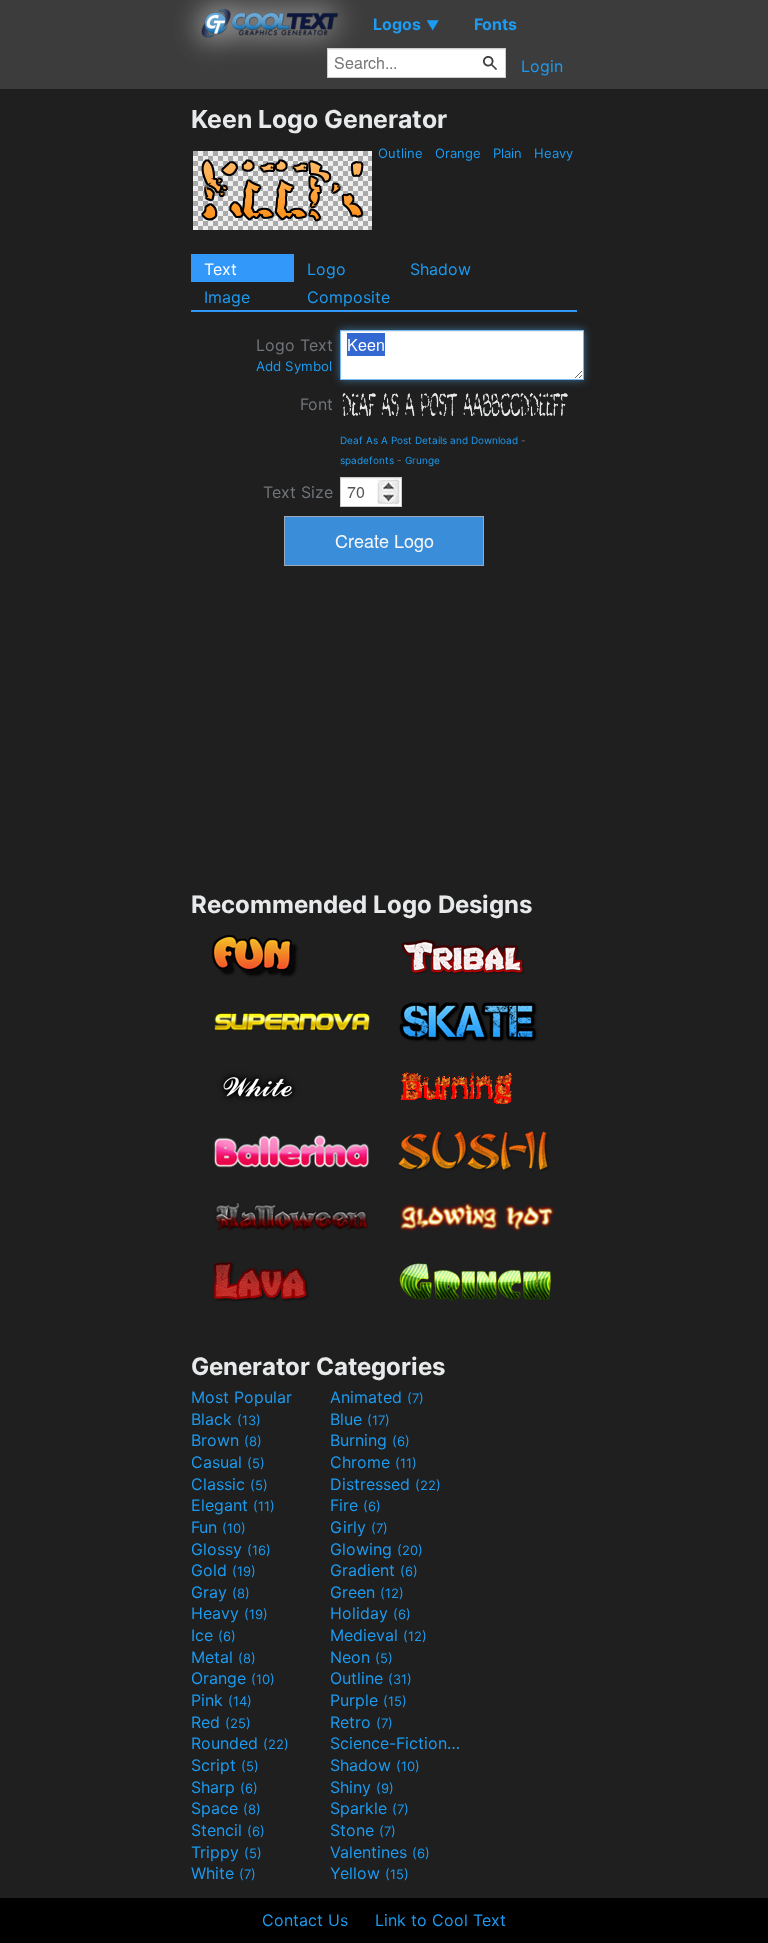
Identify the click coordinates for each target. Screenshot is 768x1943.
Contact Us (305, 1920)
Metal (223, 1657)
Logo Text (294, 354)
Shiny (362, 1787)
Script (225, 1765)
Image (227, 297)
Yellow (369, 1873)
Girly (359, 1527)
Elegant (233, 1505)
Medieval (378, 1635)
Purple (368, 1700)
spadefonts (367, 460)
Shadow (440, 269)
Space (226, 1808)
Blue (360, 1419)
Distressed (385, 1484)
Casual (228, 1462)
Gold (223, 1570)
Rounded (240, 1743)
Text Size (298, 492)
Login (542, 66)
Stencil (228, 1830)
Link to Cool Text (440, 1920)
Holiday (370, 1613)
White (223, 1873)
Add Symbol (294, 366)
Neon (361, 1657)
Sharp (224, 1787)
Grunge (422, 460)
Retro (361, 1722)
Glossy (231, 1549)
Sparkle (369, 1808)
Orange (458, 153)
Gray (220, 1592)
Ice (213, 1635)
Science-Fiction (397, 1743)
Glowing (376, 1549)
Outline (400, 153)
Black (226, 1419)
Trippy (226, 1852)
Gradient (374, 1570)
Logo (326, 269)
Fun (218, 1527)
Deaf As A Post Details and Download (429, 440)
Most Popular (241, 1397)
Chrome (373, 1462)
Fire (355, 1505)
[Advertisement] (95, 404)
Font (316, 404)
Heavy (553, 153)
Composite (348, 297)
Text (220, 269)
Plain (507, 153)
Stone (363, 1830)
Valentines (380, 1852)
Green (367, 1592)
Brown (226, 1440)
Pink (221, 1700)
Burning (370, 1440)
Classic (229, 1484)
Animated (377, 1397)
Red (221, 1722)
